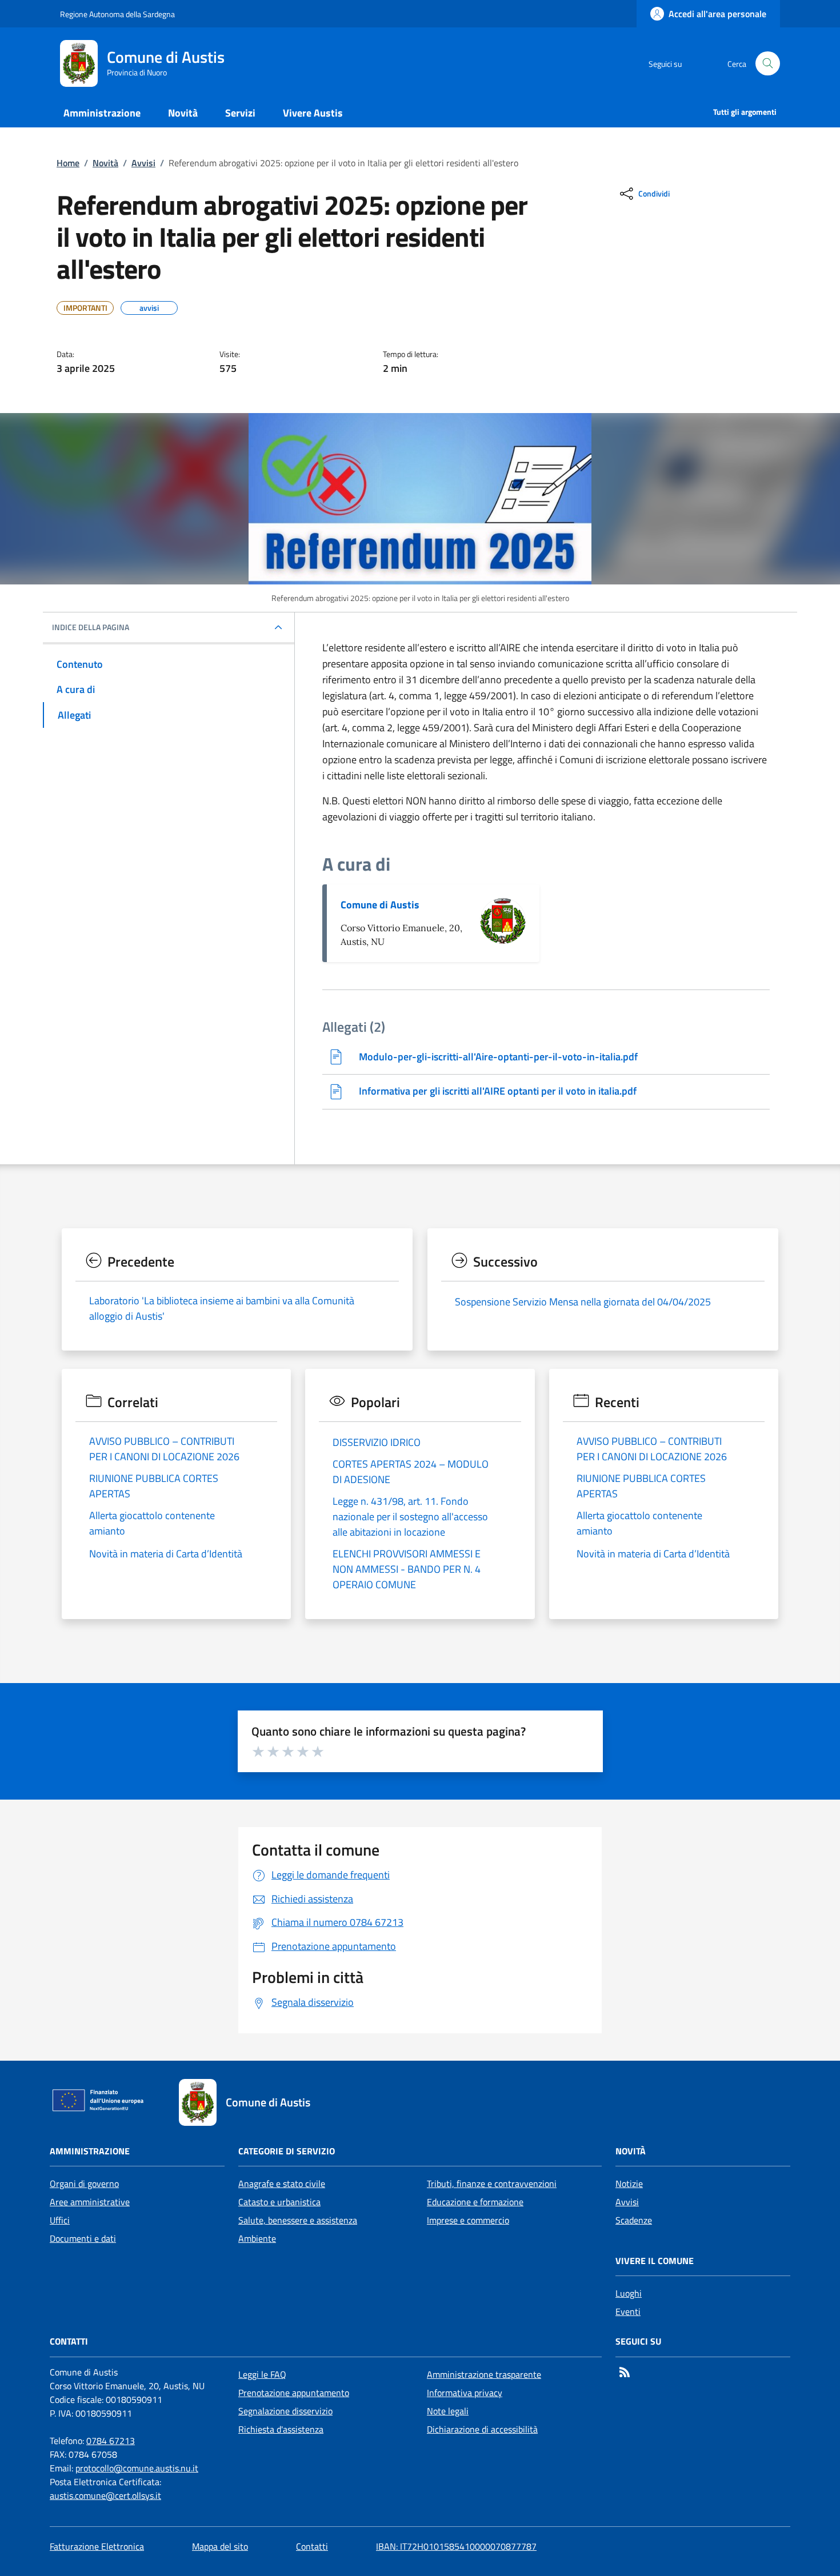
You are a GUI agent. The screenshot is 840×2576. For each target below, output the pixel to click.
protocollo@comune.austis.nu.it (137, 2468)
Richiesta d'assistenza (281, 2429)
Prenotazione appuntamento (294, 2393)
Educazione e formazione (475, 2202)
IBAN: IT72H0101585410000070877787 (456, 2546)
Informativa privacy (465, 2393)
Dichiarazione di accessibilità (482, 2429)
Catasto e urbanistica (279, 2202)
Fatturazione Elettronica (97, 2546)
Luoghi (629, 2293)
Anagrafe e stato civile (282, 2184)
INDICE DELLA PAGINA (91, 627)
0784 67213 (111, 2441)
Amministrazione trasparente (484, 2374)
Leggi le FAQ (262, 2374)
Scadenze (634, 2220)
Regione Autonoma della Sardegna (117, 14)
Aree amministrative (90, 2202)
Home (68, 163)
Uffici (60, 2220)
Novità (105, 163)
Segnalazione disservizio (285, 2411)
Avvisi (143, 163)
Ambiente (257, 2238)
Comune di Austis (380, 905)
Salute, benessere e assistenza (298, 2220)
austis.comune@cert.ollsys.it (105, 2495)
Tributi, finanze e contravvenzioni (492, 2184)
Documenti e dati (83, 2238)
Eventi (628, 2311)
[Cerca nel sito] (768, 64)
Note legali (448, 2411)
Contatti (312, 2546)
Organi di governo (84, 2184)
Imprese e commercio (468, 2220)
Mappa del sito (220, 2546)
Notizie (629, 2184)
